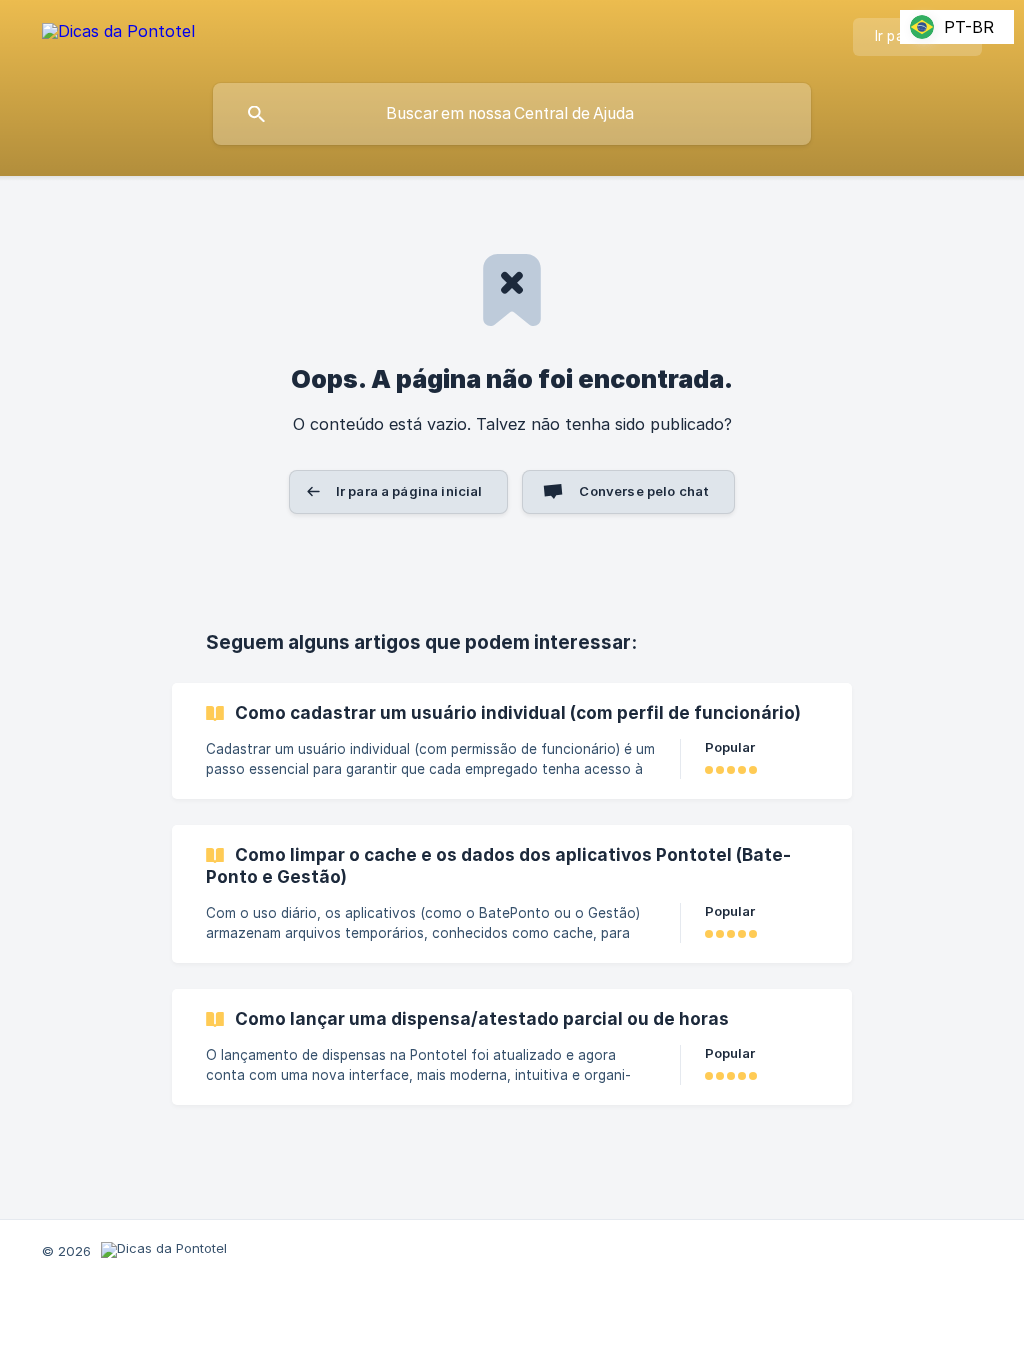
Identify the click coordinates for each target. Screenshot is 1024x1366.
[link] (512, 741)
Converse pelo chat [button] (644, 491)
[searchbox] (512, 114)
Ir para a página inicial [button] (409, 491)
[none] (118, 34)
